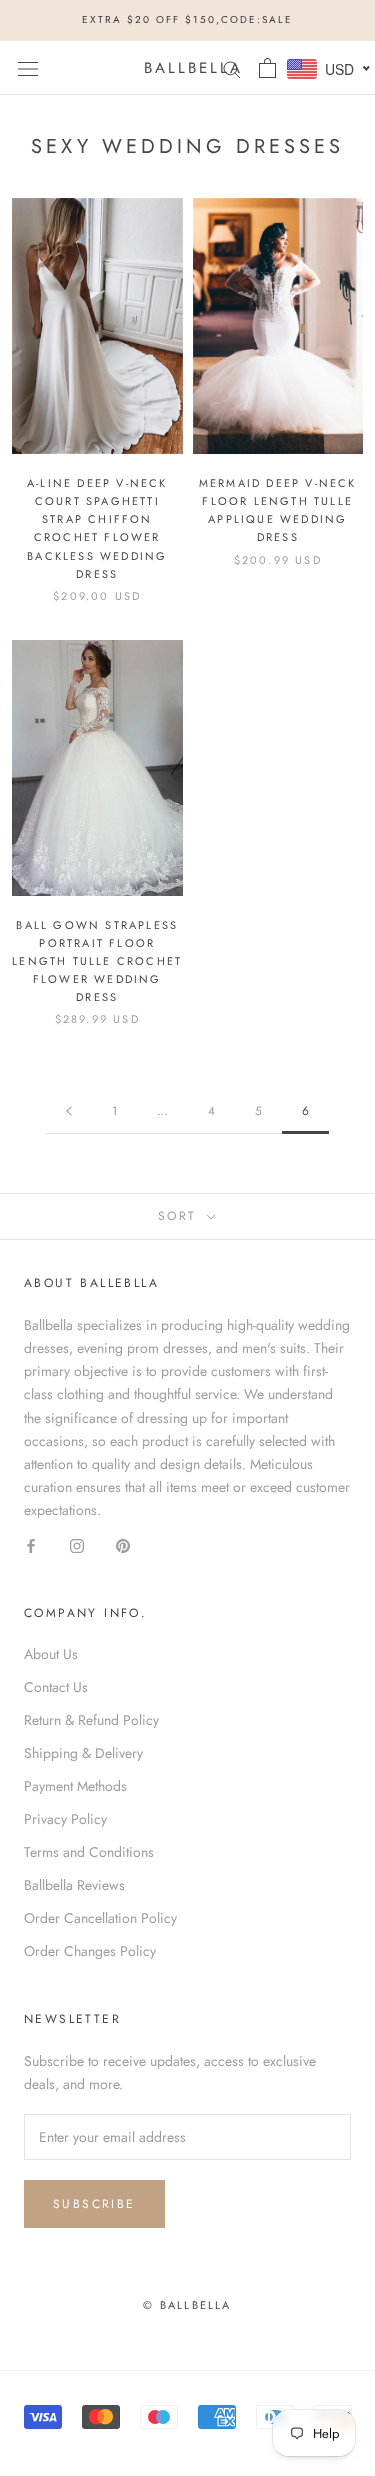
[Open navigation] (28, 68)
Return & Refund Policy (91, 1720)
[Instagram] (77, 1544)
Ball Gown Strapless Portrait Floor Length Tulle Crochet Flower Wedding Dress (97, 961)
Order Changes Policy (90, 1951)
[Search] (232, 67)
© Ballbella (187, 2305)
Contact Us (56, 1687)
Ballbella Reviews (74, 1885)
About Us (51, 1654)
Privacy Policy (65, 1819)
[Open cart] (267, 68)
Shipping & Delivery (83, 1753)
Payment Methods (75, 1786)
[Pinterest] (123, 1544)
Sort (180, 1216)
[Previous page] (69, 1111)
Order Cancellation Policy (100, 1918)
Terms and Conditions (89, 1852)
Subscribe (94, 2204)
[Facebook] (31, 1544)
